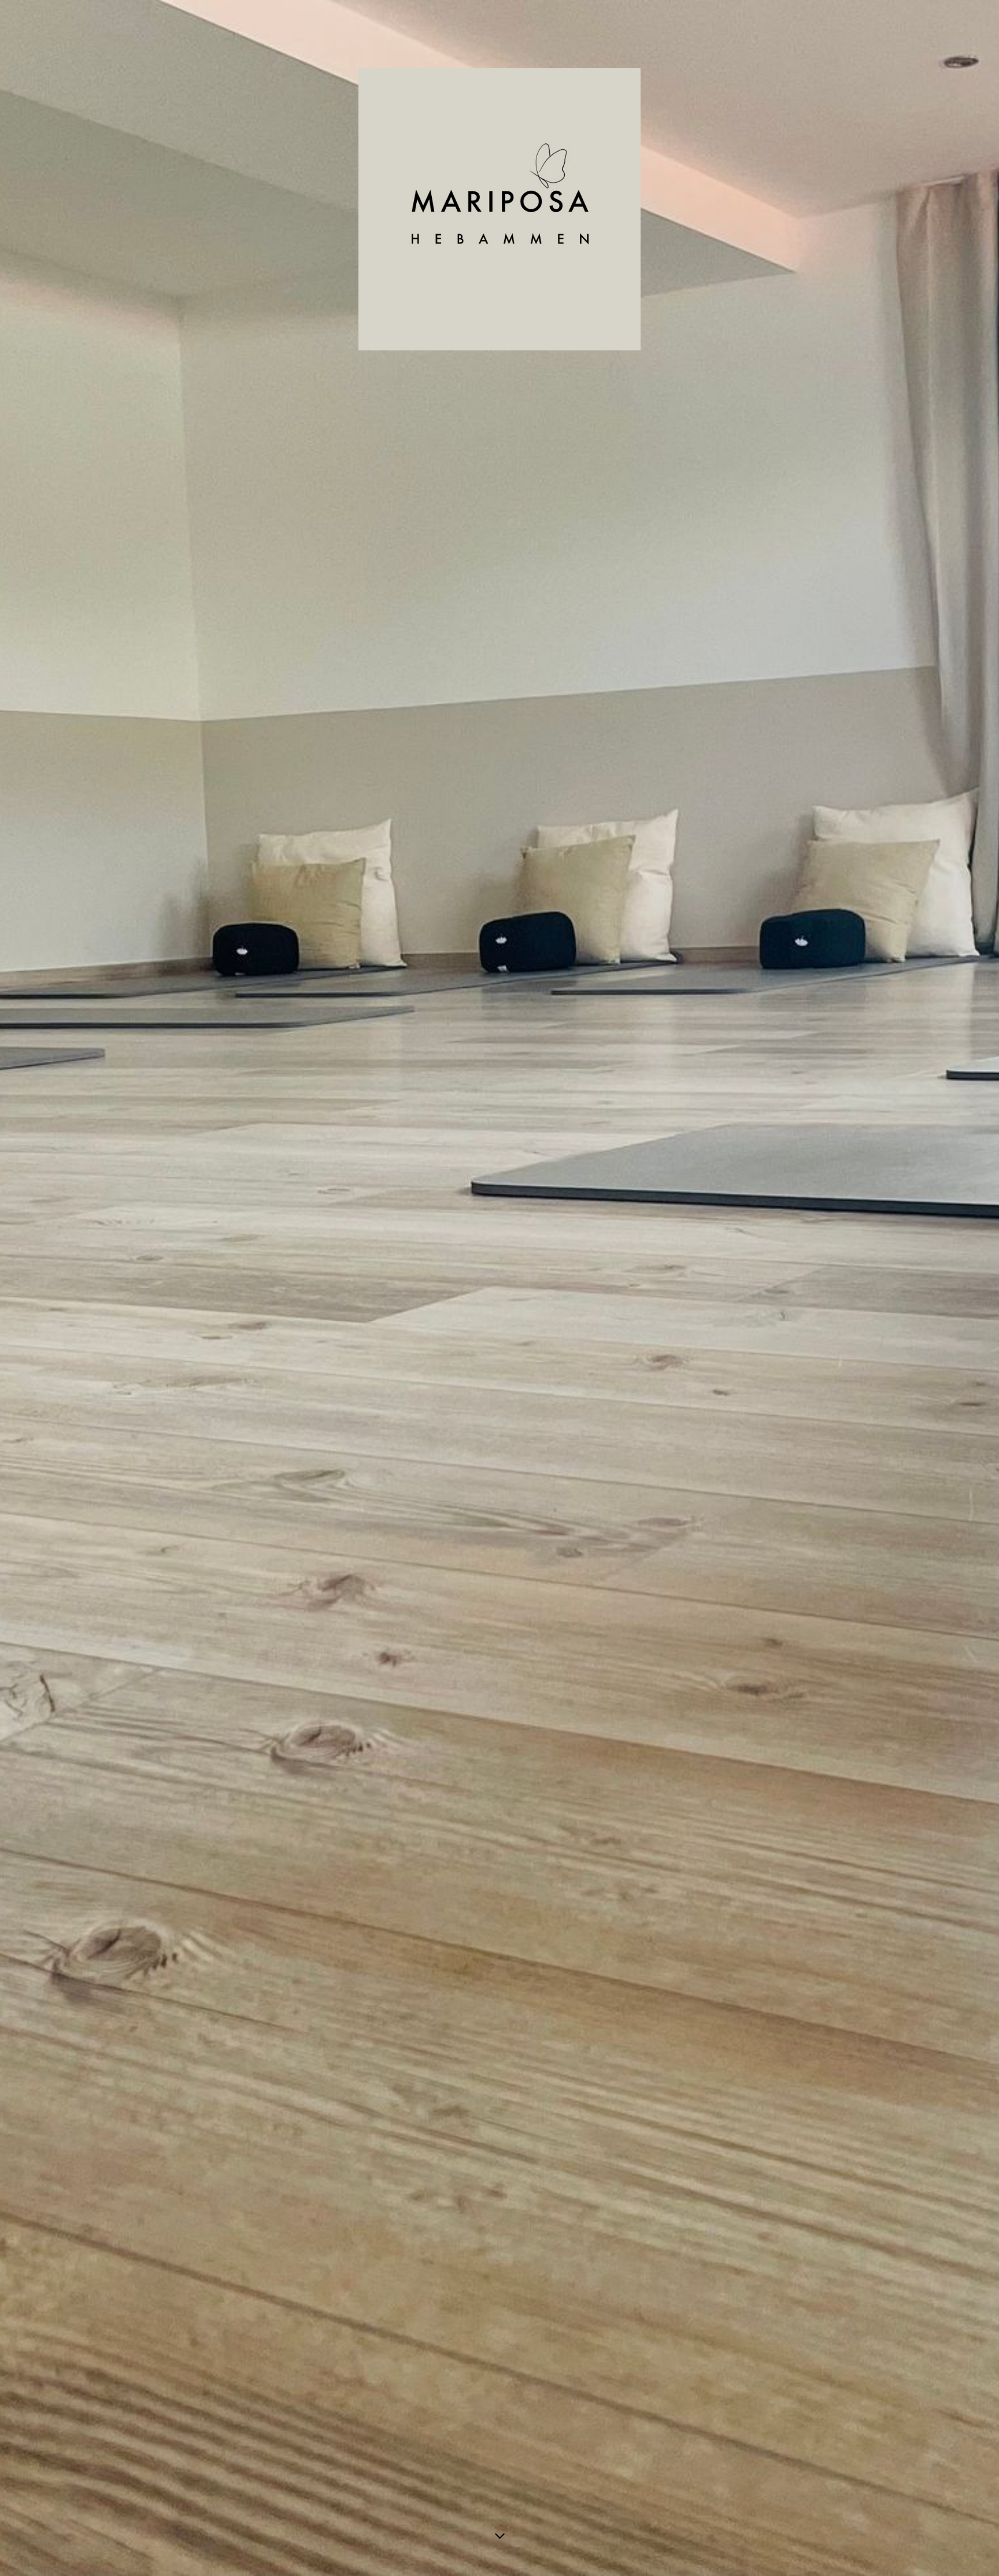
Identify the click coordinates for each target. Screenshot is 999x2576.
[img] (499, 1288)
